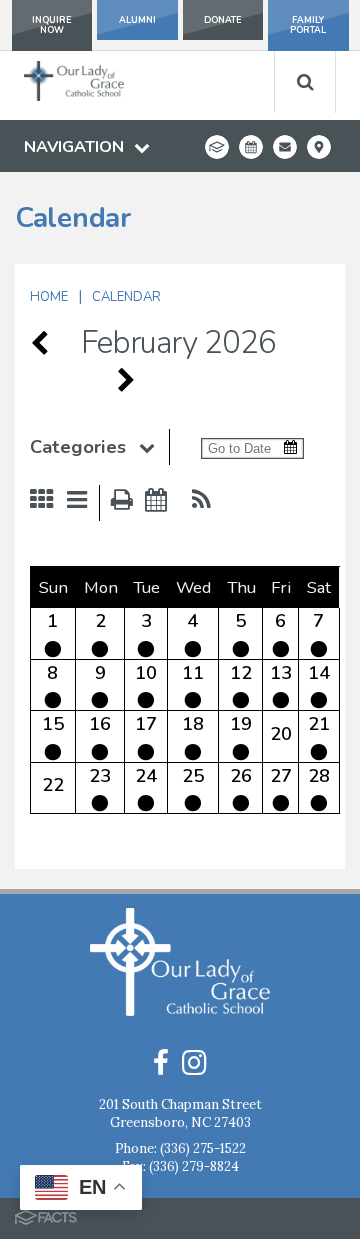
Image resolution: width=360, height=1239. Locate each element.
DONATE (223, 20)
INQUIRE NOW (52, 25)
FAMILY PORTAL (308, 25)
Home (49, 297)
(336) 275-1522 (203, 1148)
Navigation (74, 147)
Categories (78, 447)
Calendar (126, 297)
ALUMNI (137, 20)
